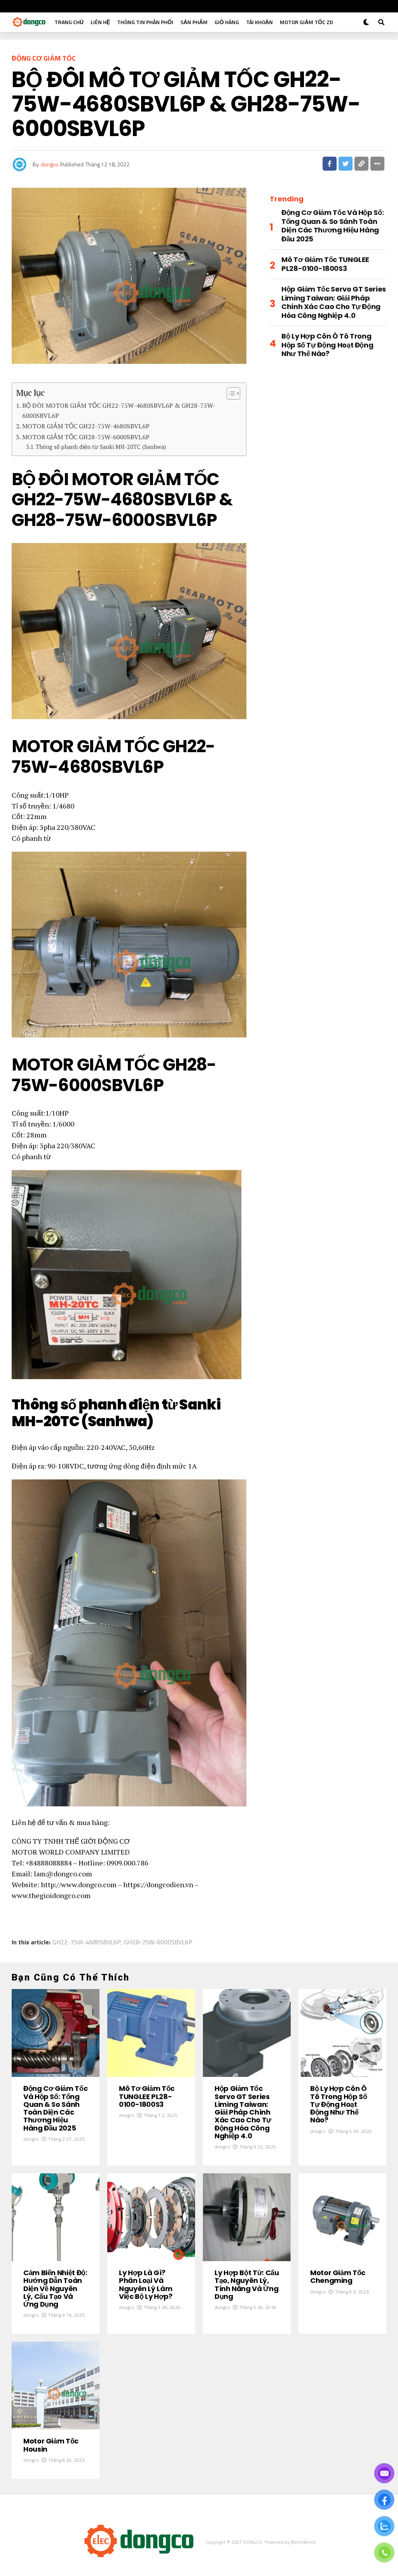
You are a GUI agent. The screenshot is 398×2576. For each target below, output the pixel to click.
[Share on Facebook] (330, 164)
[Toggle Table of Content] (230, 393)
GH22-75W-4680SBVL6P (87, 1942)
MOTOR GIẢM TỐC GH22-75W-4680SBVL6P (86, 426)
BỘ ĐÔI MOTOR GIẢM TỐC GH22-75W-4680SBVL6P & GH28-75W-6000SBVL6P (119, 410)
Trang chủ (69, 22)
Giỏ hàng (227, 22)
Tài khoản (259, 22)
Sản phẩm (194, 22)
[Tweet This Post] (346, 164)
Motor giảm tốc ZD (306, 22)
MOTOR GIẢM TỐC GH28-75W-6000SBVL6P (86, 437)
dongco (50, 164)
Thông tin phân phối (145, 22)
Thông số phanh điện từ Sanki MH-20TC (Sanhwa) (101, 447)
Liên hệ (100, 22)
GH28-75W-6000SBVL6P (158, 1942)
